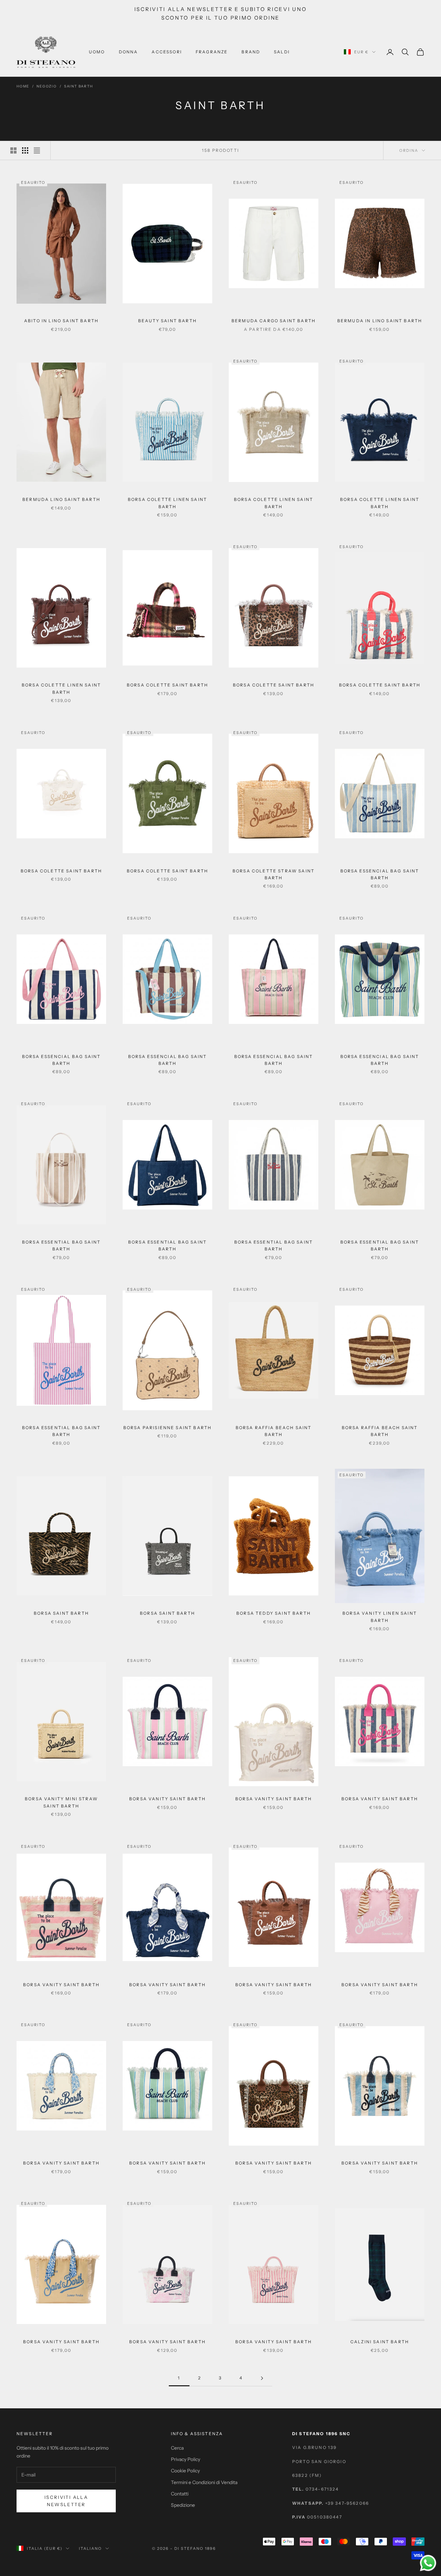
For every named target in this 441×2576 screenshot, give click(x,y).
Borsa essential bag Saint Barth (61, 1245)
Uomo (97, 52)
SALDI (282, 52)
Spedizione (183, 2505)
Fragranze (212, 52)
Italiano (90, 2548)
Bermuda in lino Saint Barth (380, 321)
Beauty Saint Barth (167, 321)
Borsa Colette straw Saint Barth (274, 874)
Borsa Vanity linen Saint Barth (380, 1617)
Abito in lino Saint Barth (61, 321)
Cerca (177, 2448)
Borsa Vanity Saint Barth (167, 1799)
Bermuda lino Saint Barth (61, 499)
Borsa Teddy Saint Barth (274, 1613)
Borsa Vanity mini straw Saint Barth (61, 1802)
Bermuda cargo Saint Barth (274, 321)
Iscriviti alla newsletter (66, 2501)
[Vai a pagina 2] (262, 2378)
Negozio (47, 86)
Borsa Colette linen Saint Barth (167, 503)
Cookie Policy (185, 2471)
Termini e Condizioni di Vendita (204, 2482)
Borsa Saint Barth (61, 1613)
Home (23, 86)
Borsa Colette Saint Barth (167, 685)
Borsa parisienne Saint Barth (167, 1428)
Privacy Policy (186, 2459)
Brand (251, 52)
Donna (129, 52)
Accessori (167, 52)
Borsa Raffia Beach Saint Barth (274, 1431)
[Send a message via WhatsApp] (428, 2563)
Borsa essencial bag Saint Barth (380, 874)
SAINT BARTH (79, 86)
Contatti (180, 2494)
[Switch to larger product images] (13, 150)
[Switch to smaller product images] (25, 150)
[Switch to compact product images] (37, 150)
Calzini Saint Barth (380, 2342)
